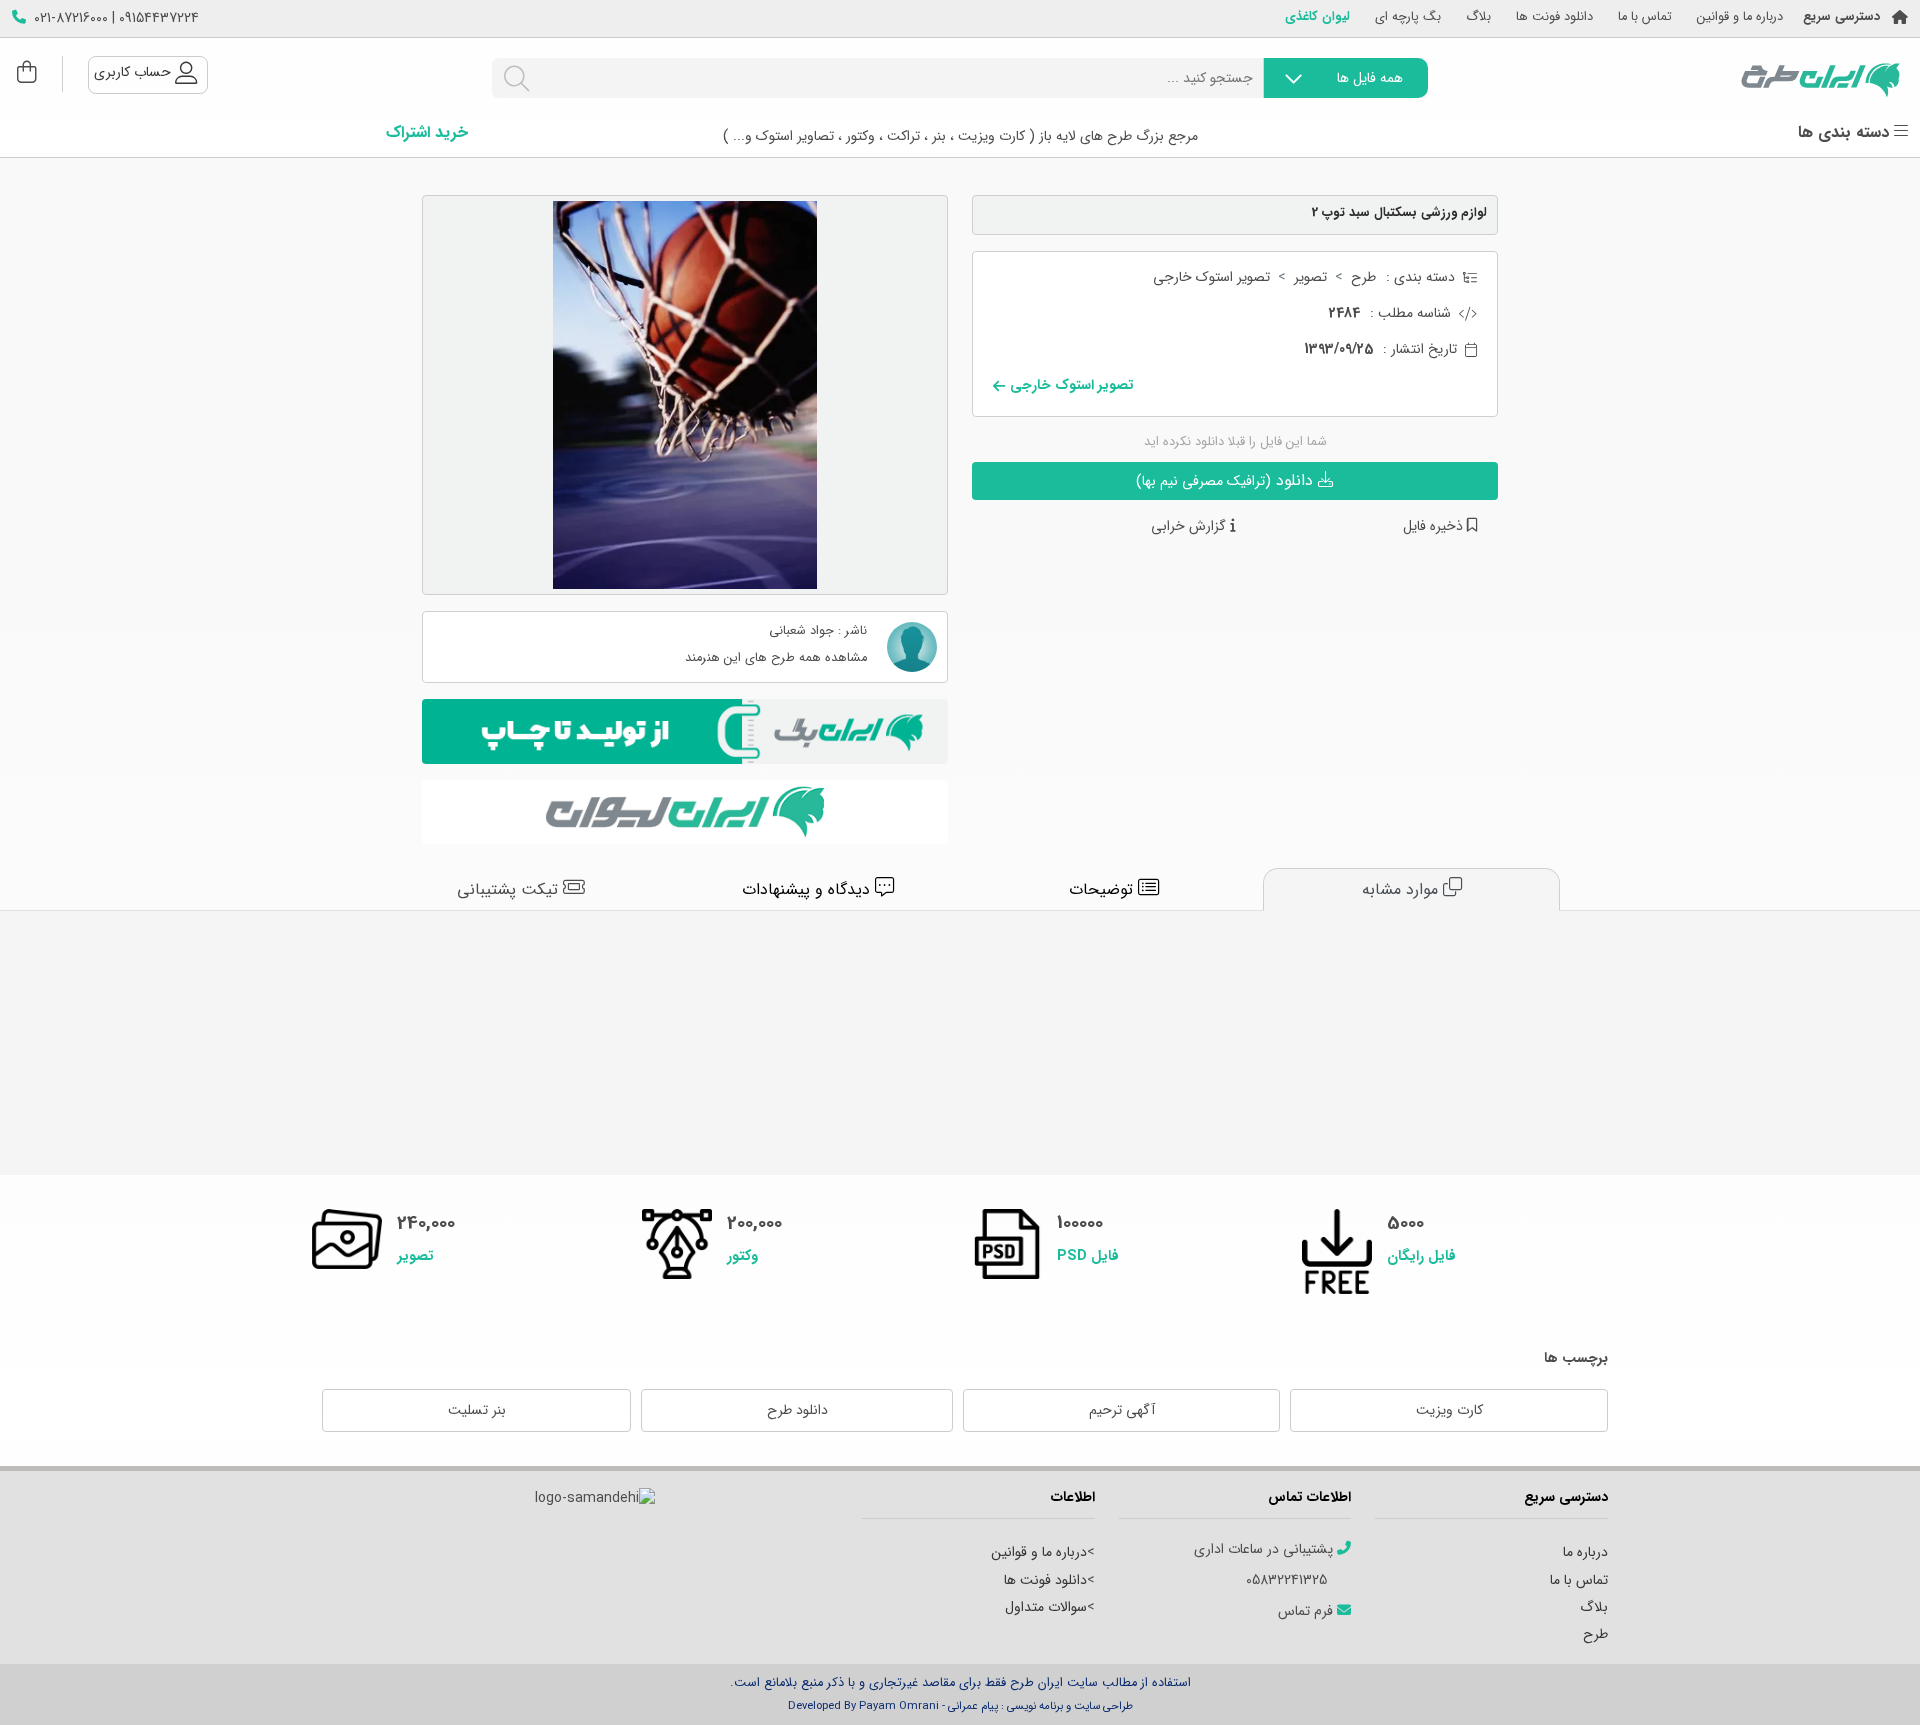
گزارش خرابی (1190, 526)
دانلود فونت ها (1554, 17)
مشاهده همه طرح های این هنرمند (776, 658)
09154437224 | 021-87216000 (116, 18)
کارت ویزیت (1449, 1410)
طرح (1363, 277)
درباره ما (1585, 1552)
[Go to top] (1865, 1680)
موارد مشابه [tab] (1402, 889)
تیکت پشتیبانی (510, 889)
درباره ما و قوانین (1740, 17)
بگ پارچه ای (1408, 17)
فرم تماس (1307, 1611)
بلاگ (1478, 17)
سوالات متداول (1046, 1607)
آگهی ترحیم (1122, 1410)
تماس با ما (1645, 17)
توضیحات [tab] (1103, 889)
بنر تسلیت (477, 1410)
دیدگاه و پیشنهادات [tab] (808, 889)
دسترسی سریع (1841, 17)
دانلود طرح (797, 1410)
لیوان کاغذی (1317, 17)
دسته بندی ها (1846, 133)
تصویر (1310, 277)
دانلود (1227, 480)
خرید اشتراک (427, 133)
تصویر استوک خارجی (1211, 277)
